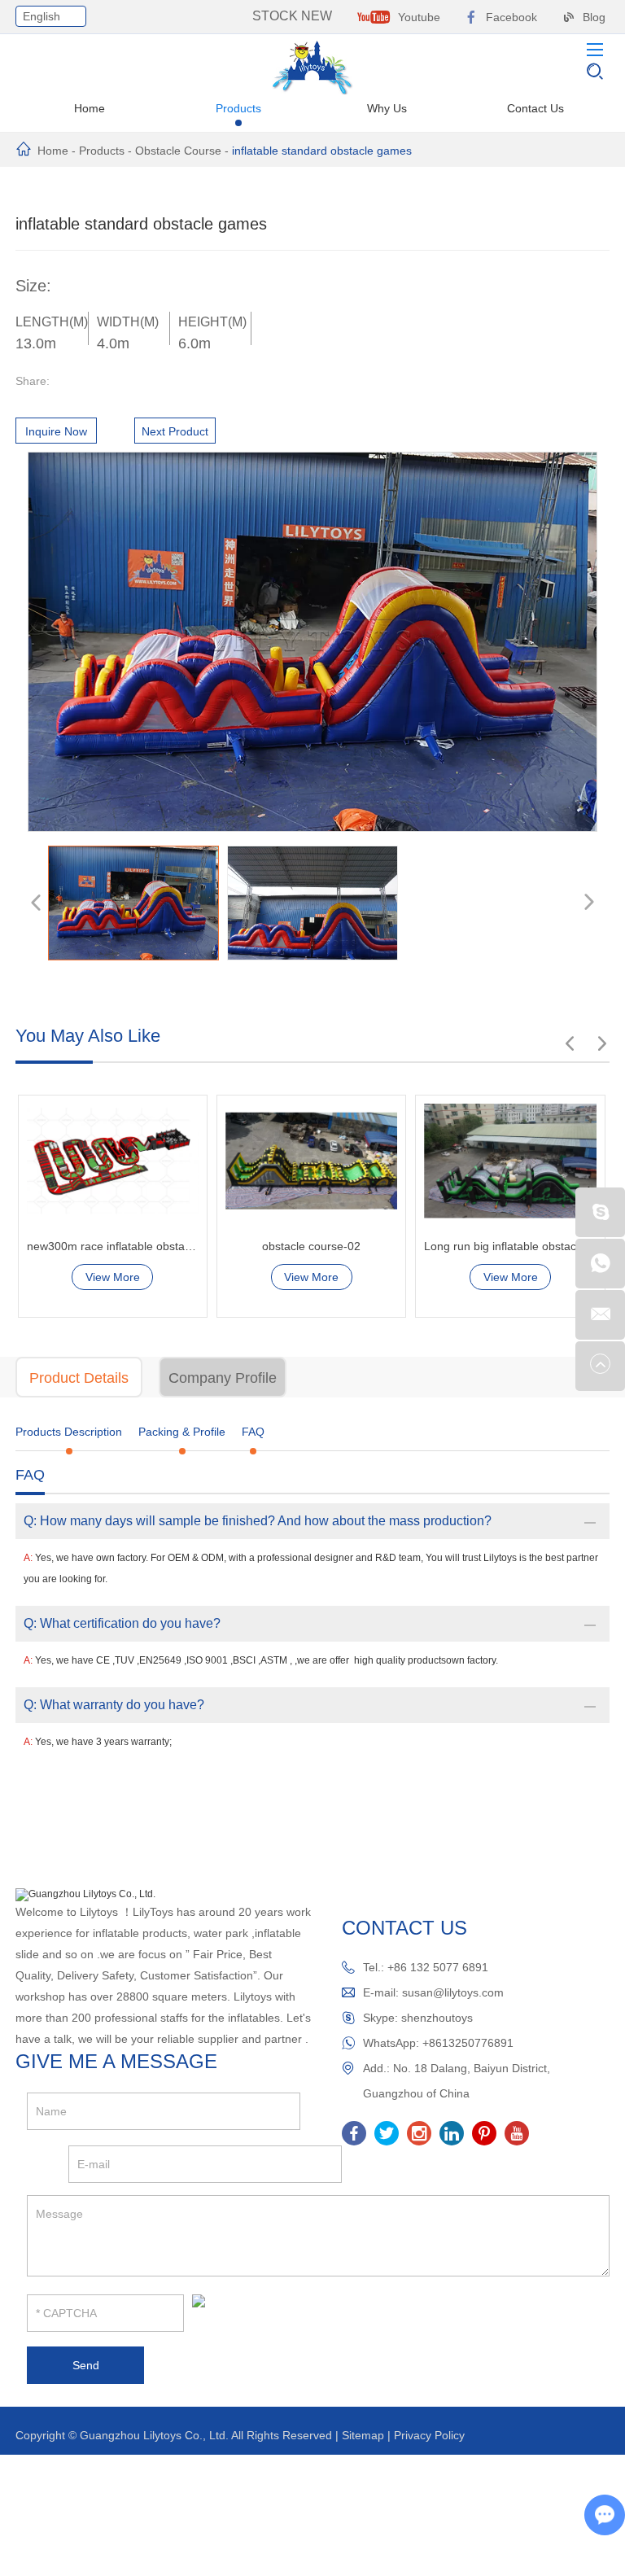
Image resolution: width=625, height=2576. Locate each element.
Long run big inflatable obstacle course (510, 1246)
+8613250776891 (468, 2043)
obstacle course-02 (311, 1246)
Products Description (69, 1432)
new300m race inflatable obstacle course (113, 1246)
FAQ (253, 1432)
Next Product (175, 431)
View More (113, 1277)
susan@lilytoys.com (453, 1992)
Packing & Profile (182, 1432)
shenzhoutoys (437, 2018)
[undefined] (312, 642)
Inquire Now (56, 431)
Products (238, 108)
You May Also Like (88, 1036)
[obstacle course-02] (311, 1161)
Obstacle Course (178, 151)
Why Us (387, 108)
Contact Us (535, 108)
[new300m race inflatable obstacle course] (113, 1161)
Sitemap (363, 2435)
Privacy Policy (429, 2435)
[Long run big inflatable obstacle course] (510, 1161)
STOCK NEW (292, 16)
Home (90, 108)
